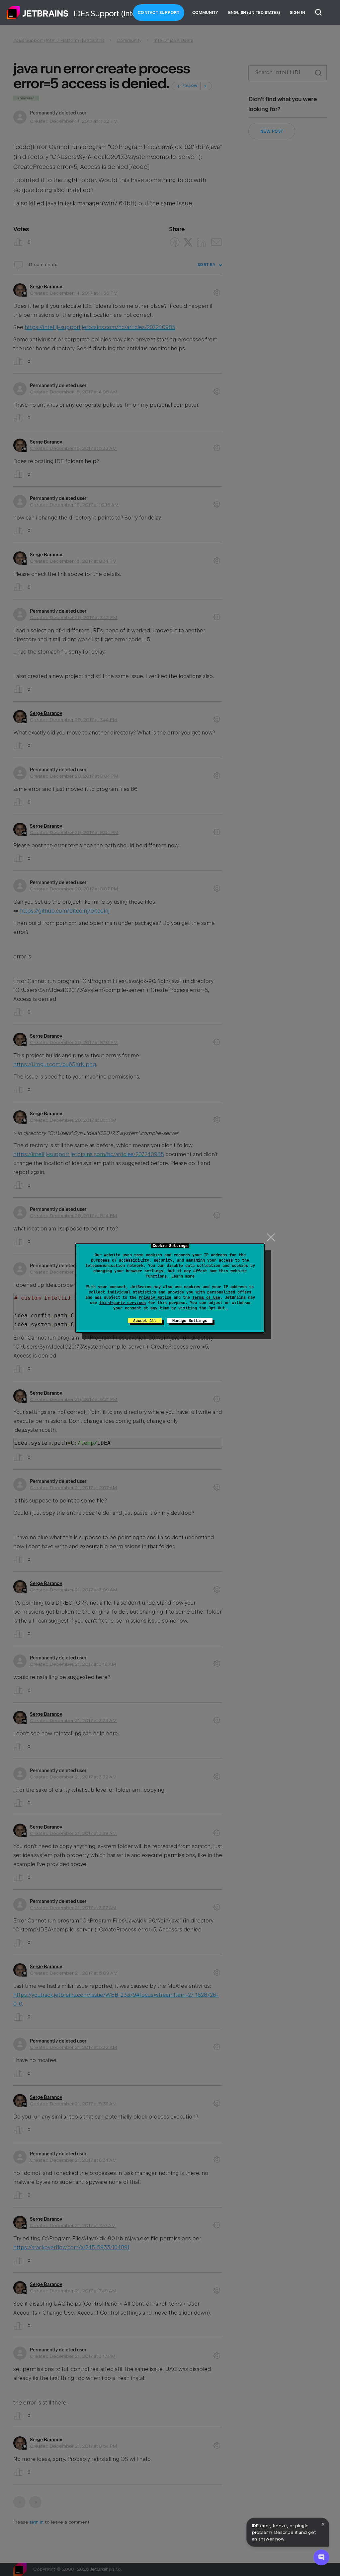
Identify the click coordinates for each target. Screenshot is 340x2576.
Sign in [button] (297, 13)
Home (38, 13)
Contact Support (159, 13)
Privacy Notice (155, 1297)
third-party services (123, 1303)
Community (205, 13)
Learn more (183, 1276)
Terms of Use (206, 1297)
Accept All (145, 1321)
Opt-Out (217, 1308)
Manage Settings (190, 1321)
